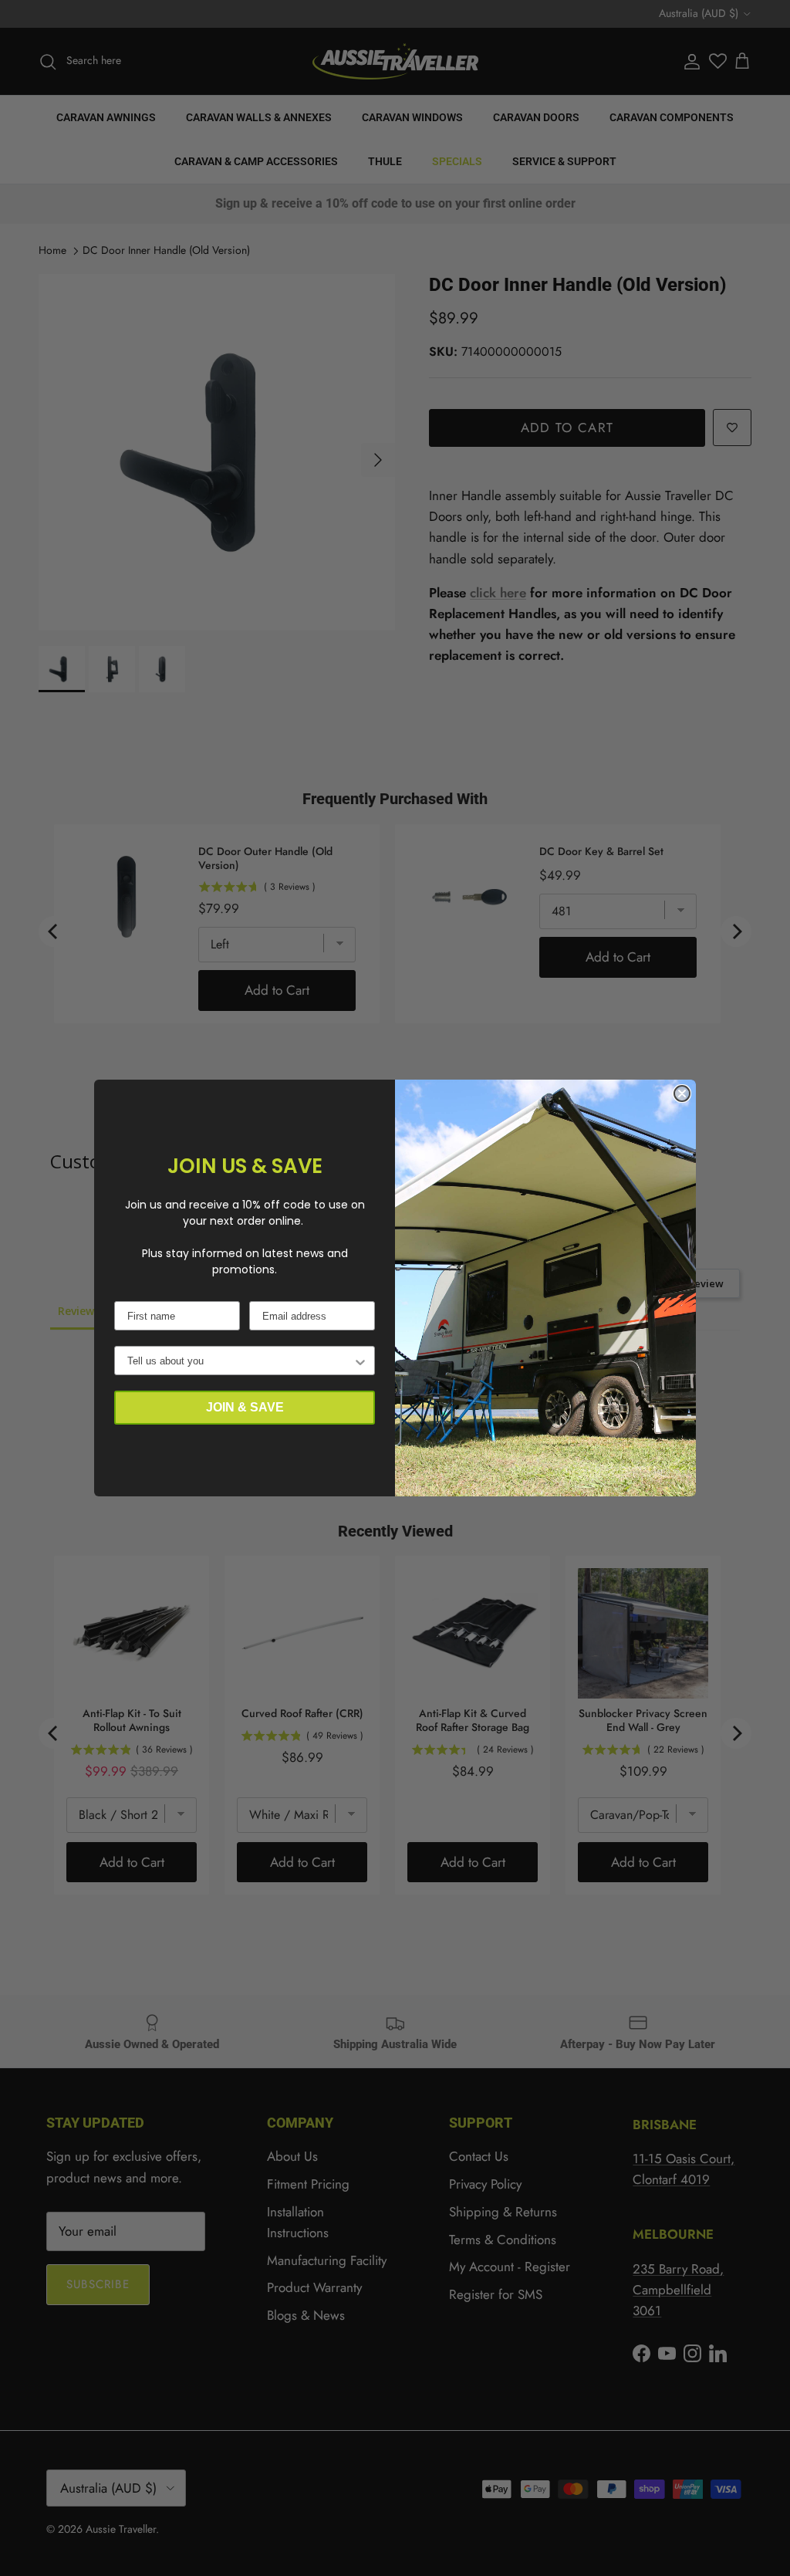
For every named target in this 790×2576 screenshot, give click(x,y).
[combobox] (240, 1361)
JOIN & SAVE (245, 1407)
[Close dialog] (682, 1094)
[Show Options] (360, 1361)
